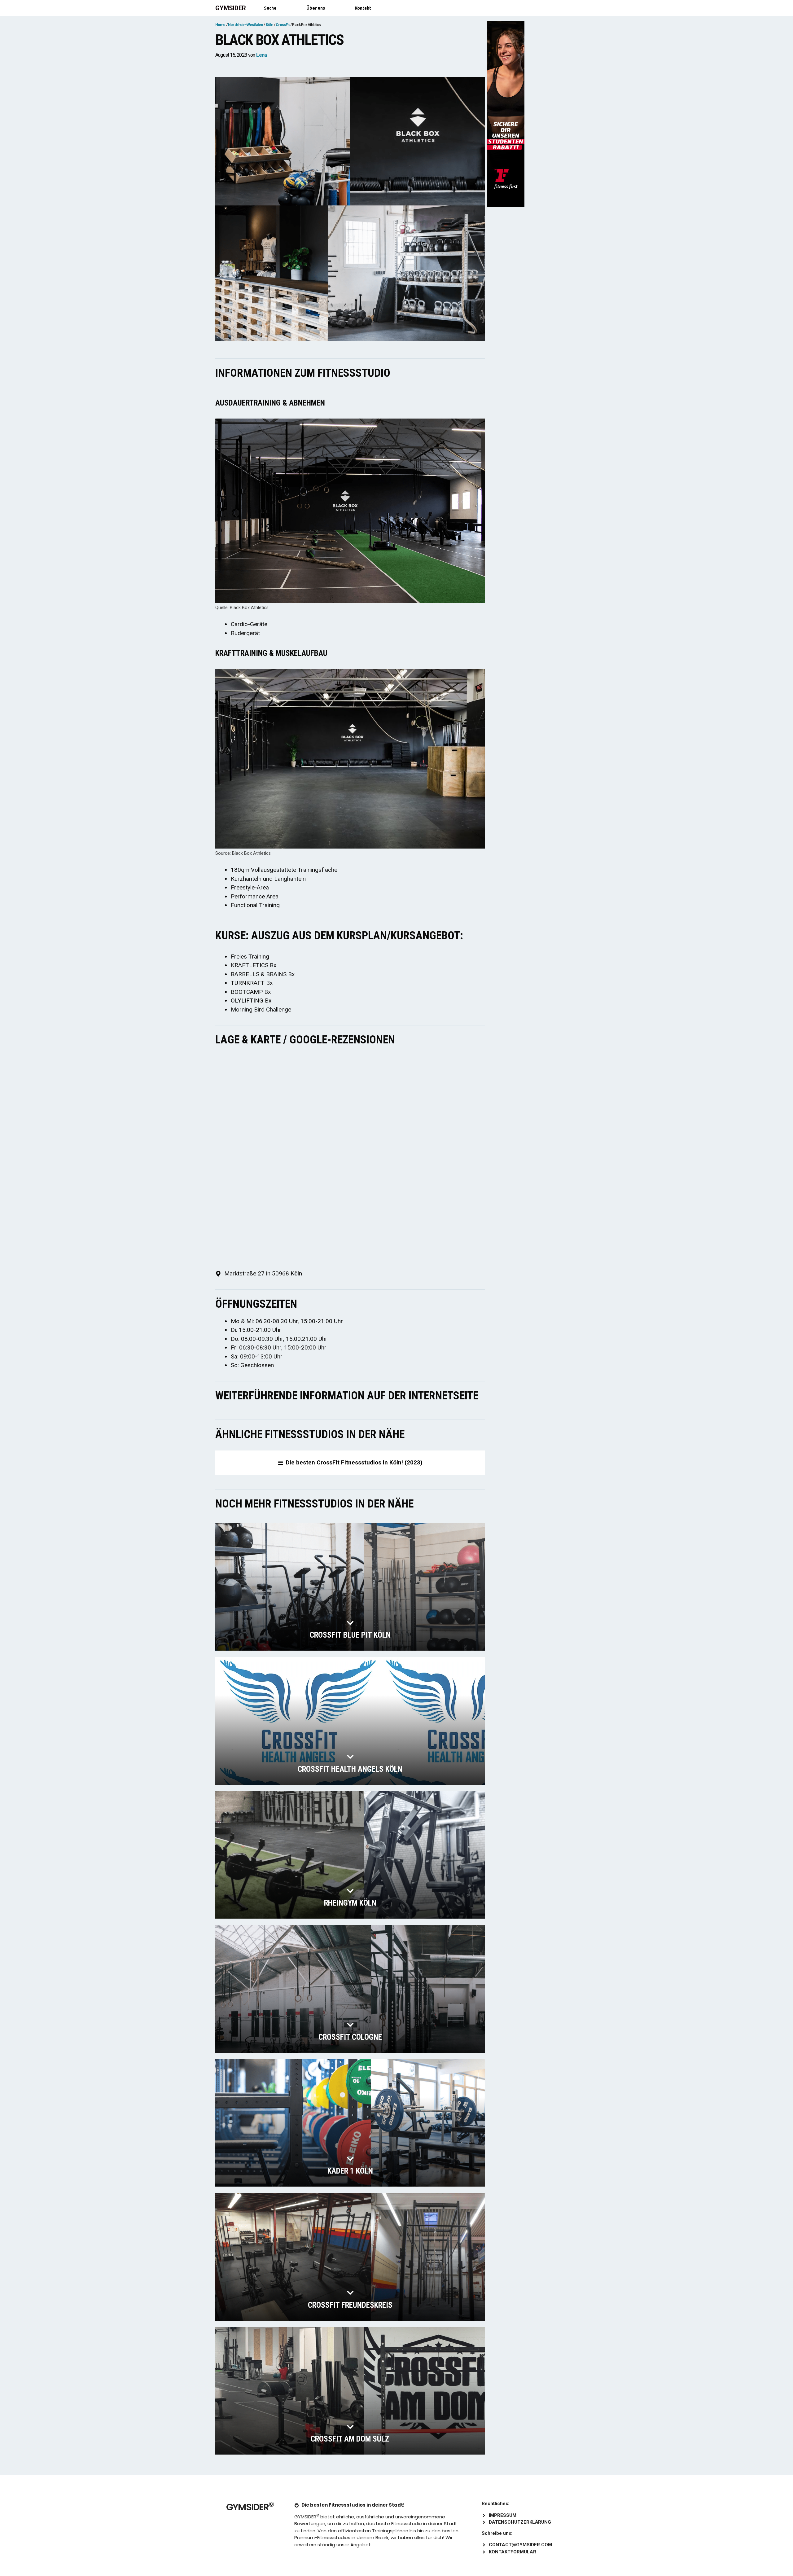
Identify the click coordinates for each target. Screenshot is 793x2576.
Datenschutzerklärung (520, 2522)
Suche (270, 8)
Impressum (503, 2515)
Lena (261, 55)
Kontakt (363, 8)
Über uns (316, 8)
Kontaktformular (513, 2552)
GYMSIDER (231, 8)
